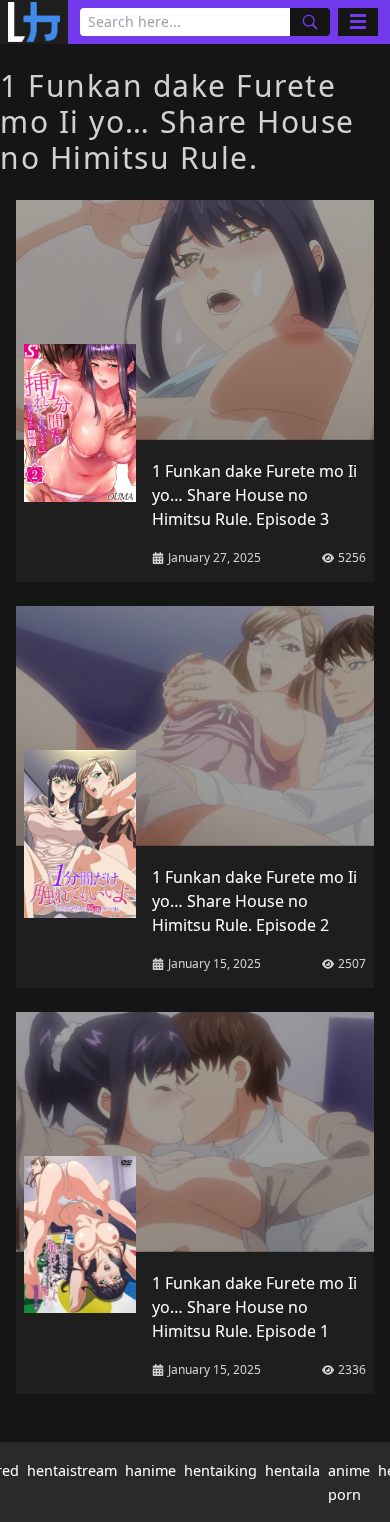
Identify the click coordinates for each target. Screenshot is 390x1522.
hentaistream (72, 1470)
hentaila (292, 1470)
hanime (150, 1470)
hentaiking (220, 1470)
